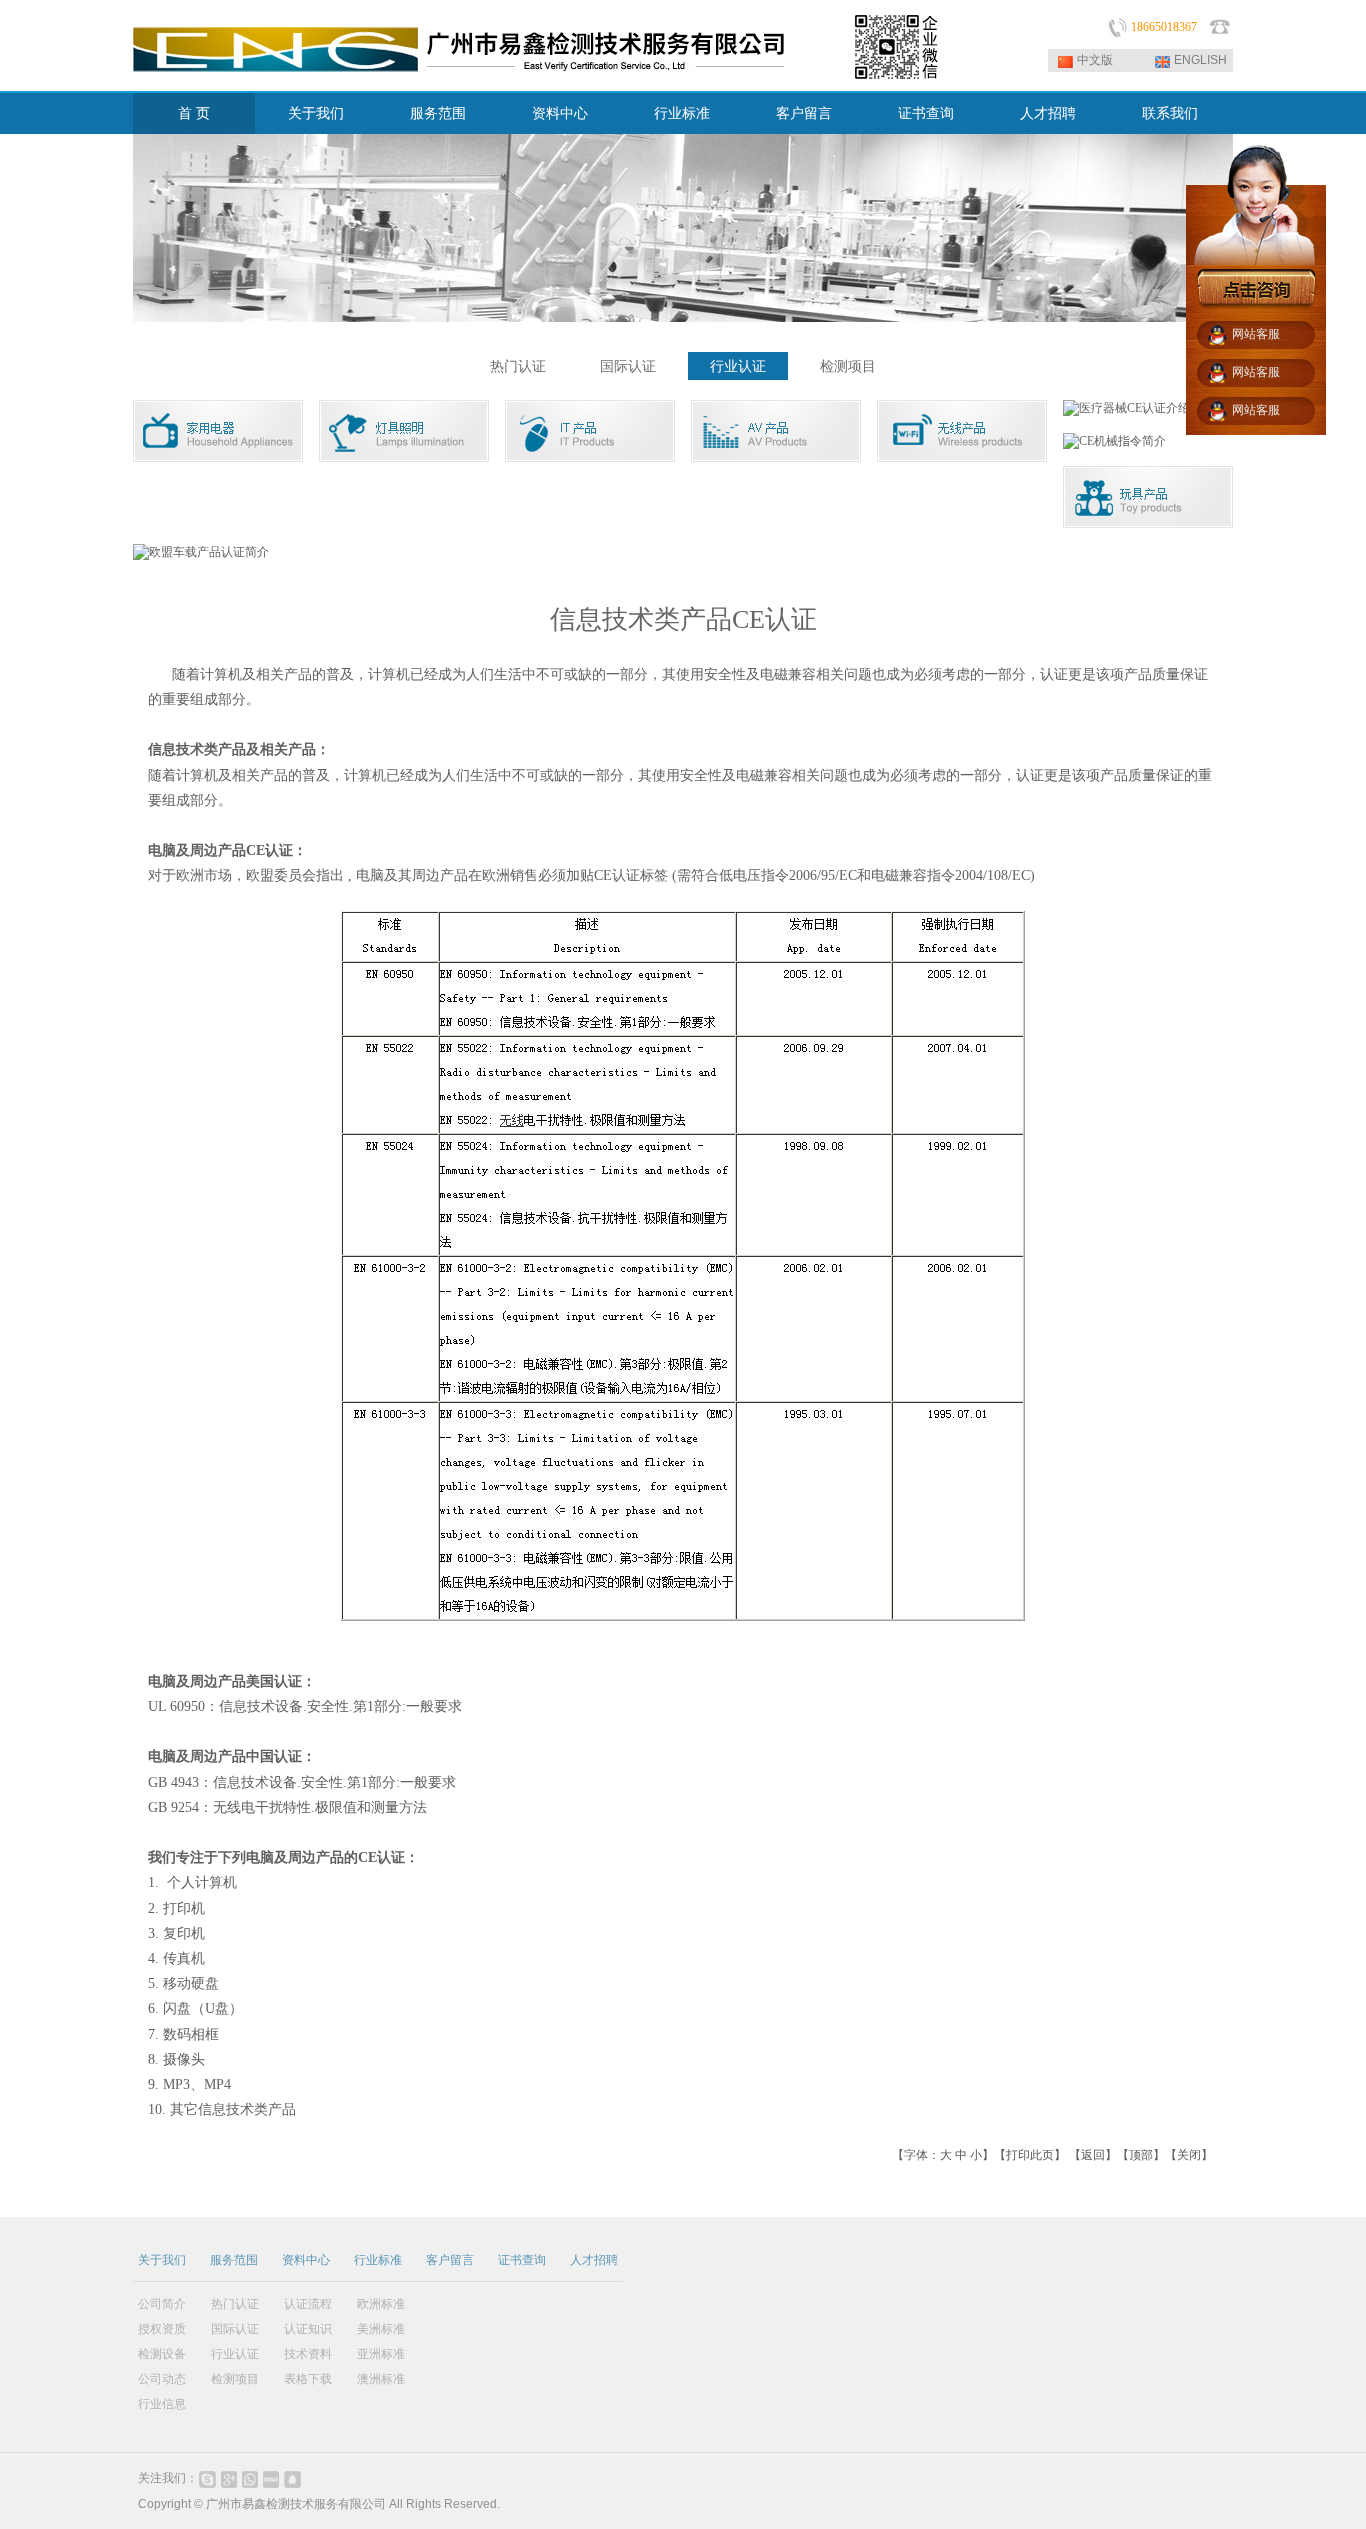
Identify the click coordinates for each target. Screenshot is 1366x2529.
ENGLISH (1200, 60)
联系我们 (1170, 113)
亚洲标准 (381, 2354)
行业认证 (738, 366)
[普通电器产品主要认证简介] (218, 458)
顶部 (1141, 2155)
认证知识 (308, 2329)
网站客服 (1256, 334)
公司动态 (162, 2379)
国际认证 (628, 366)
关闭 (1189, 2155)
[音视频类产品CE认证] (776, 458)
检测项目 (848, 366)
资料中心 (560, 113)
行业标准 (682, 113)
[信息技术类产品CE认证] (590, 458)
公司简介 (162, 2304)
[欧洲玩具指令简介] (1148, 524)
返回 (1093, 2155)
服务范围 (438, 113)
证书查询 (926, 113)
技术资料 (308, 2354)
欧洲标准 (381, 2304)
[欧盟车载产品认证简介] (201, 552)
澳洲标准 (381, 2379)
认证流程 (308, 2304)
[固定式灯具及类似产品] (404, 458)
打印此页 (1030, 2155)
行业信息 (162, 2404)
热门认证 (518, 366)
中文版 (1095, 60)
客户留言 (804, 113)
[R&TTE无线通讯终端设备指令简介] (962, 458)
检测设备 (162, 2354)
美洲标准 (381, 2329)
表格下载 (308, 2379)
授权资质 (162, 2329)
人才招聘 (1048, 113)
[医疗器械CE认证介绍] (1126, 408)
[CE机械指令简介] (1114, 441)
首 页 (194, 113)
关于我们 (316, 113)
